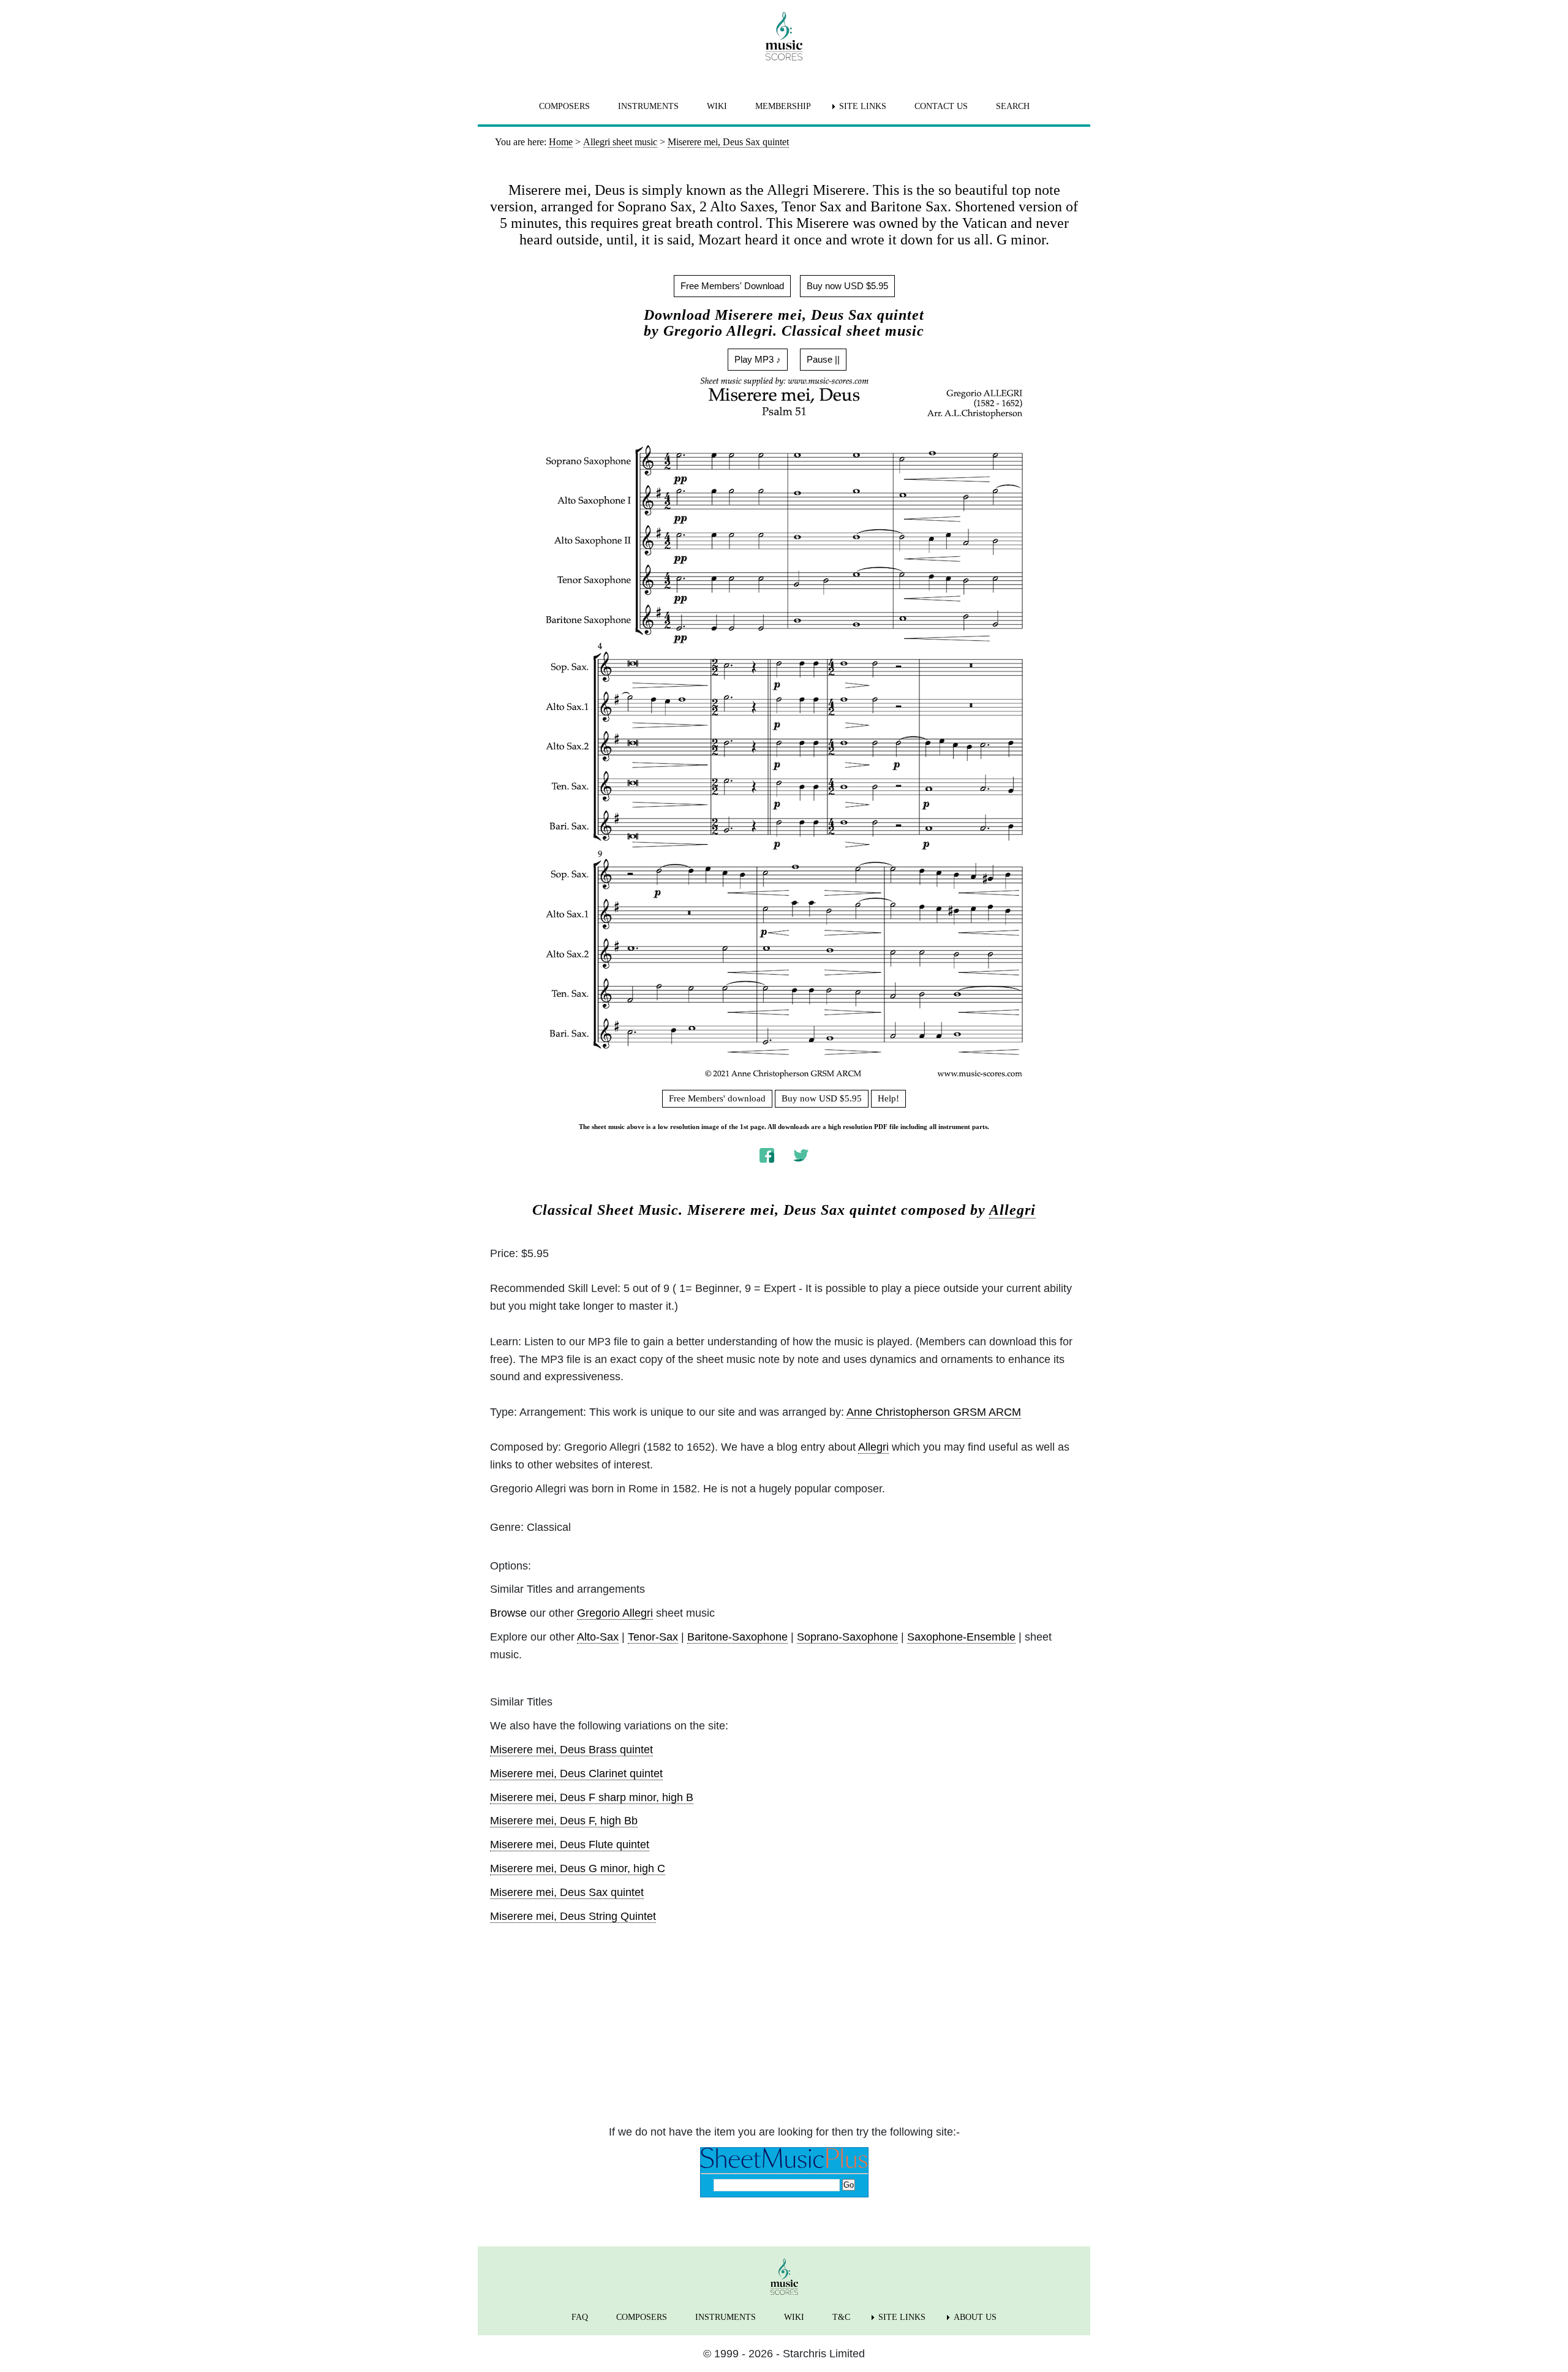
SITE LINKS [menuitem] (863, 106)
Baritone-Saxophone (737, 1637)
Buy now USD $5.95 (847, 286)
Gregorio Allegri (615, 1613)
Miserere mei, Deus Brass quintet (571, 1750)
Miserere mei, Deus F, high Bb (564, 1821)
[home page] (784, 36)
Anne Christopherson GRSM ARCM (934, 1412)
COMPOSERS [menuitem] (564, 106)
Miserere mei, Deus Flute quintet (570, 1845)
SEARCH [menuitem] (1013, 106)
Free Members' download (717, 1098)
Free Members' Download (732, 286)
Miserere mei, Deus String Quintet (573, 1916)
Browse (508, 1613)
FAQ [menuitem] (580, 2317)
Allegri (1012, 1210)
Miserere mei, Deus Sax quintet (567, 1892)
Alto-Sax (598, 1637)
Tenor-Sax (653, 1637)
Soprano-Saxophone (847, 1637)
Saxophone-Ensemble (961, 1637)
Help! (888, 1098)
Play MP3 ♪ (758, 359)
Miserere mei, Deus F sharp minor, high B (592, 1797)
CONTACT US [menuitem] (941, 106)
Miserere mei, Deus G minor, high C (578, 1868)
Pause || (823, 359)
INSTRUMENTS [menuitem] (648, 106)
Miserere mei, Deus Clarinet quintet (576, 1773)
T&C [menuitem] (841, 2317)
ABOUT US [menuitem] (975, 2317)
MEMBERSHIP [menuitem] (783, 106)
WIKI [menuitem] (717, 106)
